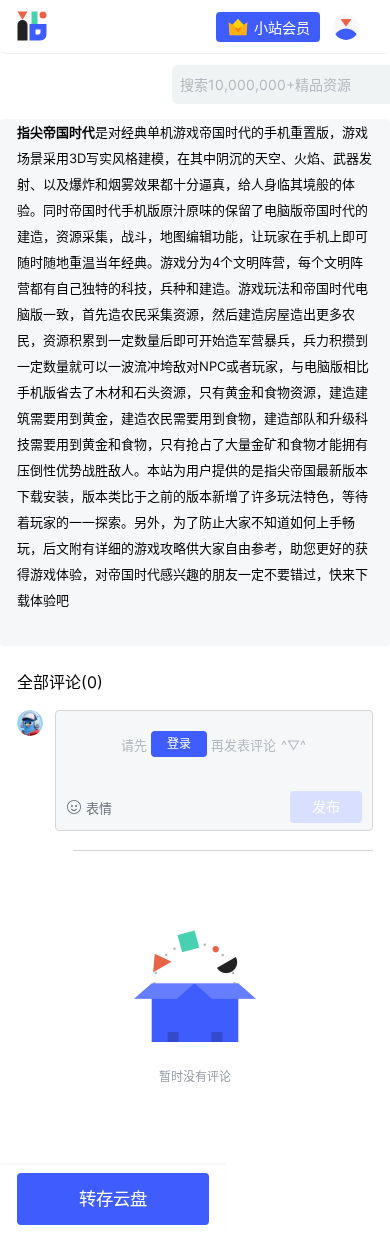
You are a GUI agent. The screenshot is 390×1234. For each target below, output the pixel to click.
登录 (179, 743)
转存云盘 (113, 1198)
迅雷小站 (60, 26)
